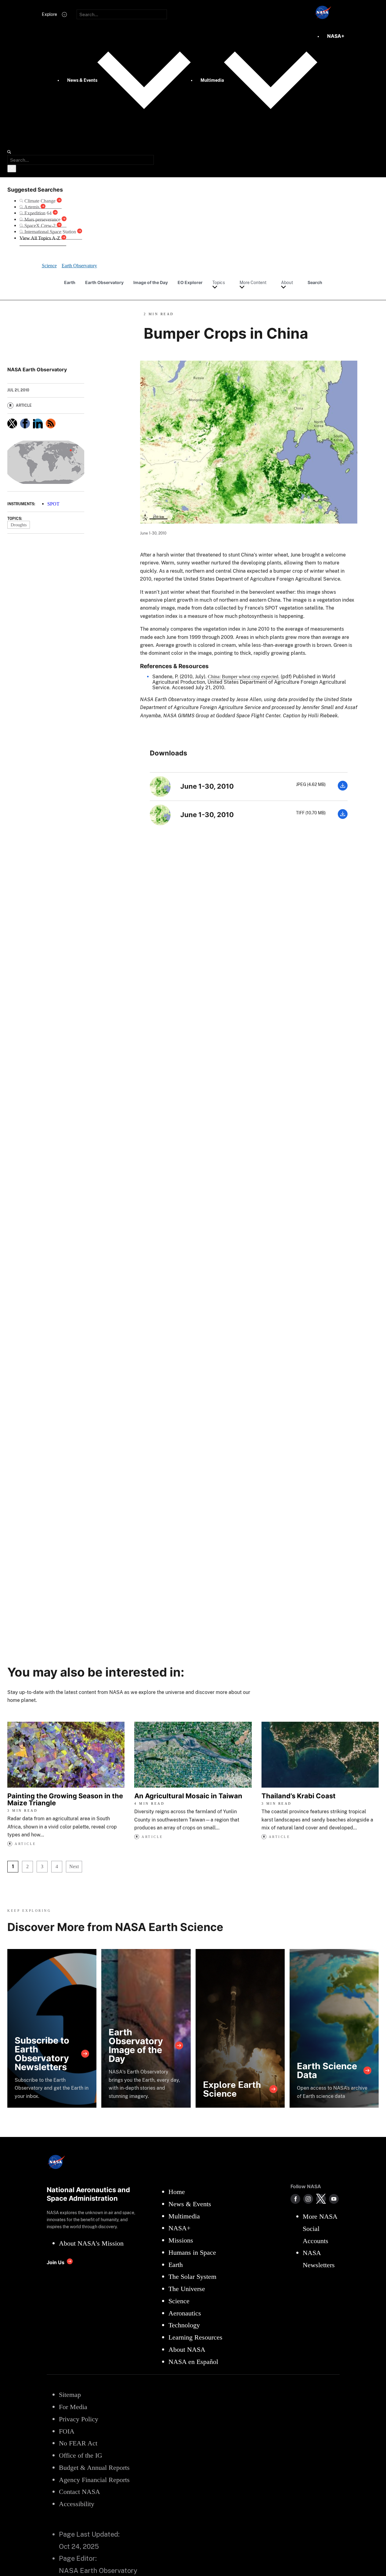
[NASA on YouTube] (334, 2199)
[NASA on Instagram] (308, 2199)
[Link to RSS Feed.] (51, 423)
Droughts (19, 525)
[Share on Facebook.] (25, 423)
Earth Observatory (104, 282)
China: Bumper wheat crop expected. (244, 677)
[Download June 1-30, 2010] (343, 789)
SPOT (53, 504)
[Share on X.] (12, 423)
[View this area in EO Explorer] (46, 462)
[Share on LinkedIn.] (38, 423)
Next (74, 1866)
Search (315, 282)
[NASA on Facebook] (295, 2199)
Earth (70, 282)
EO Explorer (190, 282)
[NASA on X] (321, 2199)
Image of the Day (151, 282)
